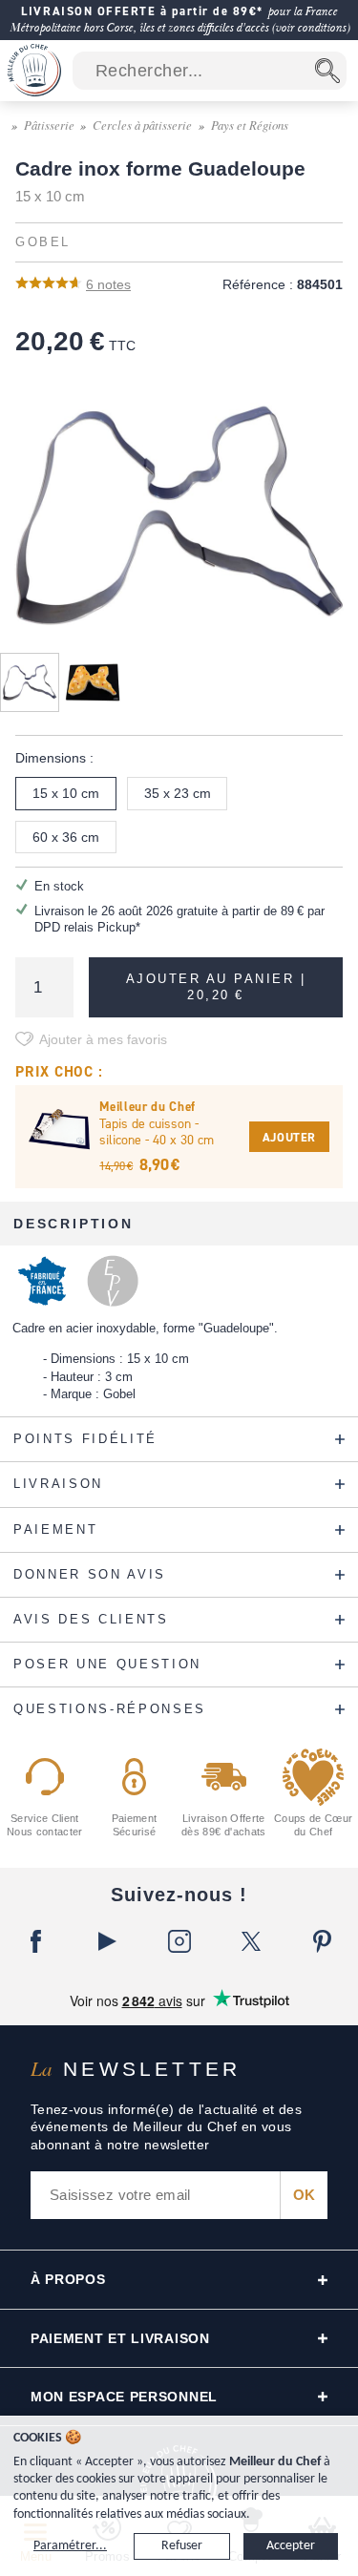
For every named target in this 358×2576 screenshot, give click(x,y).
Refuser (182, 2546)
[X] (251, 1941)
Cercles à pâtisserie (142, 125)
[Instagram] (179, 1941)
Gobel (43, 242)
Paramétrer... (70, 2546)
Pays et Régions (250, 125)
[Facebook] (36, 1941)
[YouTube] (107, 1941)
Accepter (291, 2546)
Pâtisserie (49, 125)
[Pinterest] (322, 1941)
